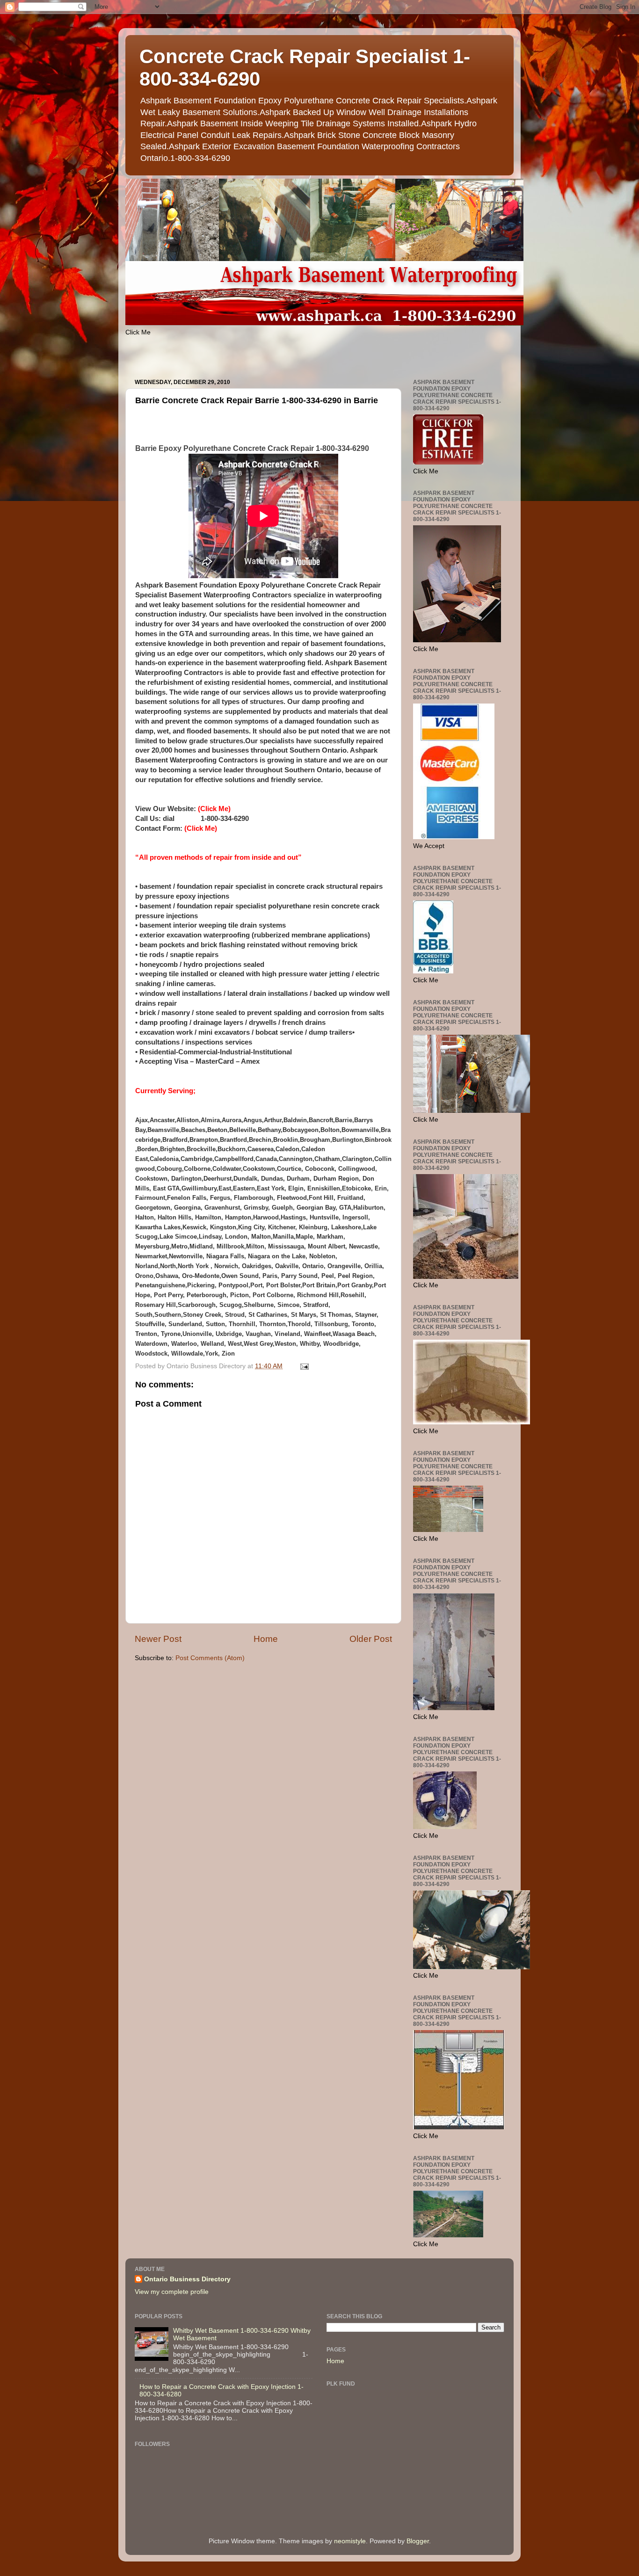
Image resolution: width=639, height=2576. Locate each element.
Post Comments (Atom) (210, 1658)
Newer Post (158, 1639)
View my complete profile (172, 2292)
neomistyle (350, 2541)
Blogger (418, 2541)
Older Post (371, 1639)
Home (266, 1639)
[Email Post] (304, 1366)
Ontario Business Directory (187, 2279)
